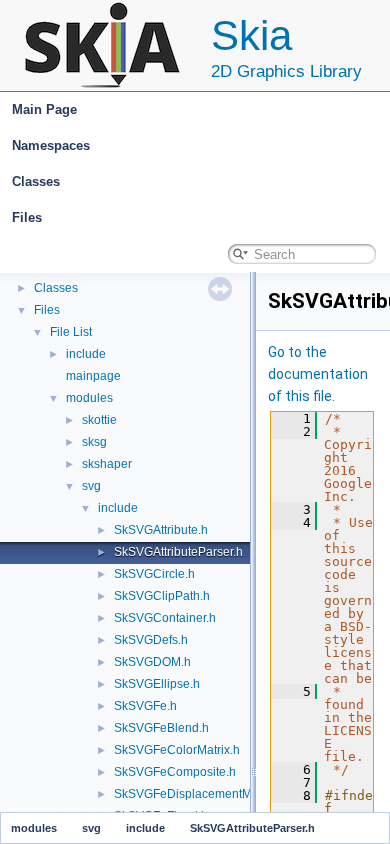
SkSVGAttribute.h (161, 530)
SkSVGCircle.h (154, 574)
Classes (36, 181)
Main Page (44, 109)
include (86, 354)
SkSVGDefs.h (151, 640)
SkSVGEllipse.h (157, 684)
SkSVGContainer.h (165, 618)
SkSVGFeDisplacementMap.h (195, 794)
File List (71, 332)
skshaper (107, 464)
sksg (94, 442)
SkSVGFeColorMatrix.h (177, 750)
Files (27, 217)
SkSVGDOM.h (152, 662)
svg (91, 486)
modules (89, 398)
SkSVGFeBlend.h (161, 728)
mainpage (93, 376)
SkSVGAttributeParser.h (178, 552)
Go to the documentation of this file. (318, 374)
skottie (99, 420)
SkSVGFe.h (145, 706)
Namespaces (51, 145)
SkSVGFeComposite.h (175, 772)
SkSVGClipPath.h (162, 596)
